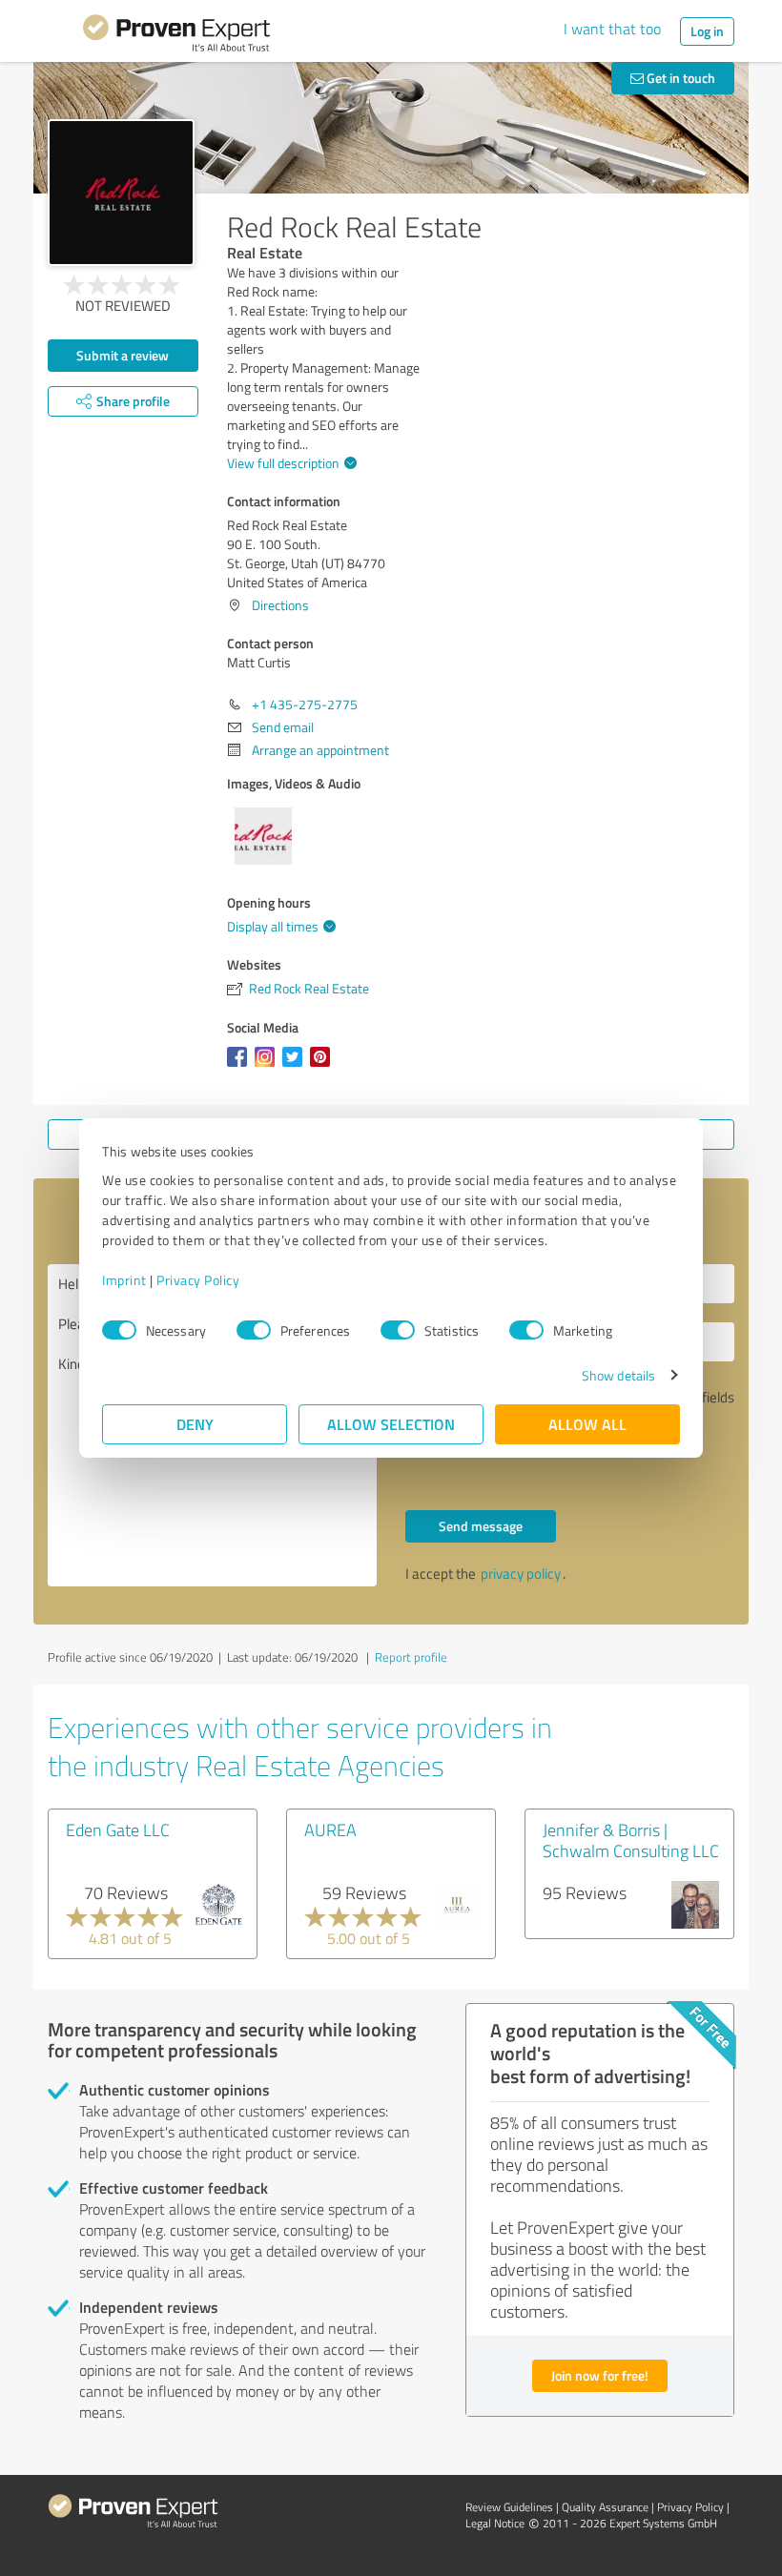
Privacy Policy (198, 1280)
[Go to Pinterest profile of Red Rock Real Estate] (324, 1066)
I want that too (612, 29)
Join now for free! (600, 2375)
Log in (707, 31)
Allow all (587, 1424)
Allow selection (391, 1424)
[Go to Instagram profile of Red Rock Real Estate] (268, 1066)
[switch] (254, 1330)
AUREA (330, 1830)
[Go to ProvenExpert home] (176, 36)
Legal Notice (495, 2523)
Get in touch (679, 78)
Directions (280, 605)
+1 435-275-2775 (305, 704)
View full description (283, 463)
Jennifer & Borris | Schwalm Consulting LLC (631, 1840)
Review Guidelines (509, 2507)
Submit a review (123, 355)
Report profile (411, 1657)
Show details (618, 1375)
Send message (481, 1526)
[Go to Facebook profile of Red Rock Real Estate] (241, 1066)
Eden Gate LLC (118, 1830)
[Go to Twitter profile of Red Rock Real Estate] (296, 1066)
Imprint (124, 1280)
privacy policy (521, 1574)
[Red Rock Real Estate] (121, 193)
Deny (195, 1424)
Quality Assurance (605, 2507)
